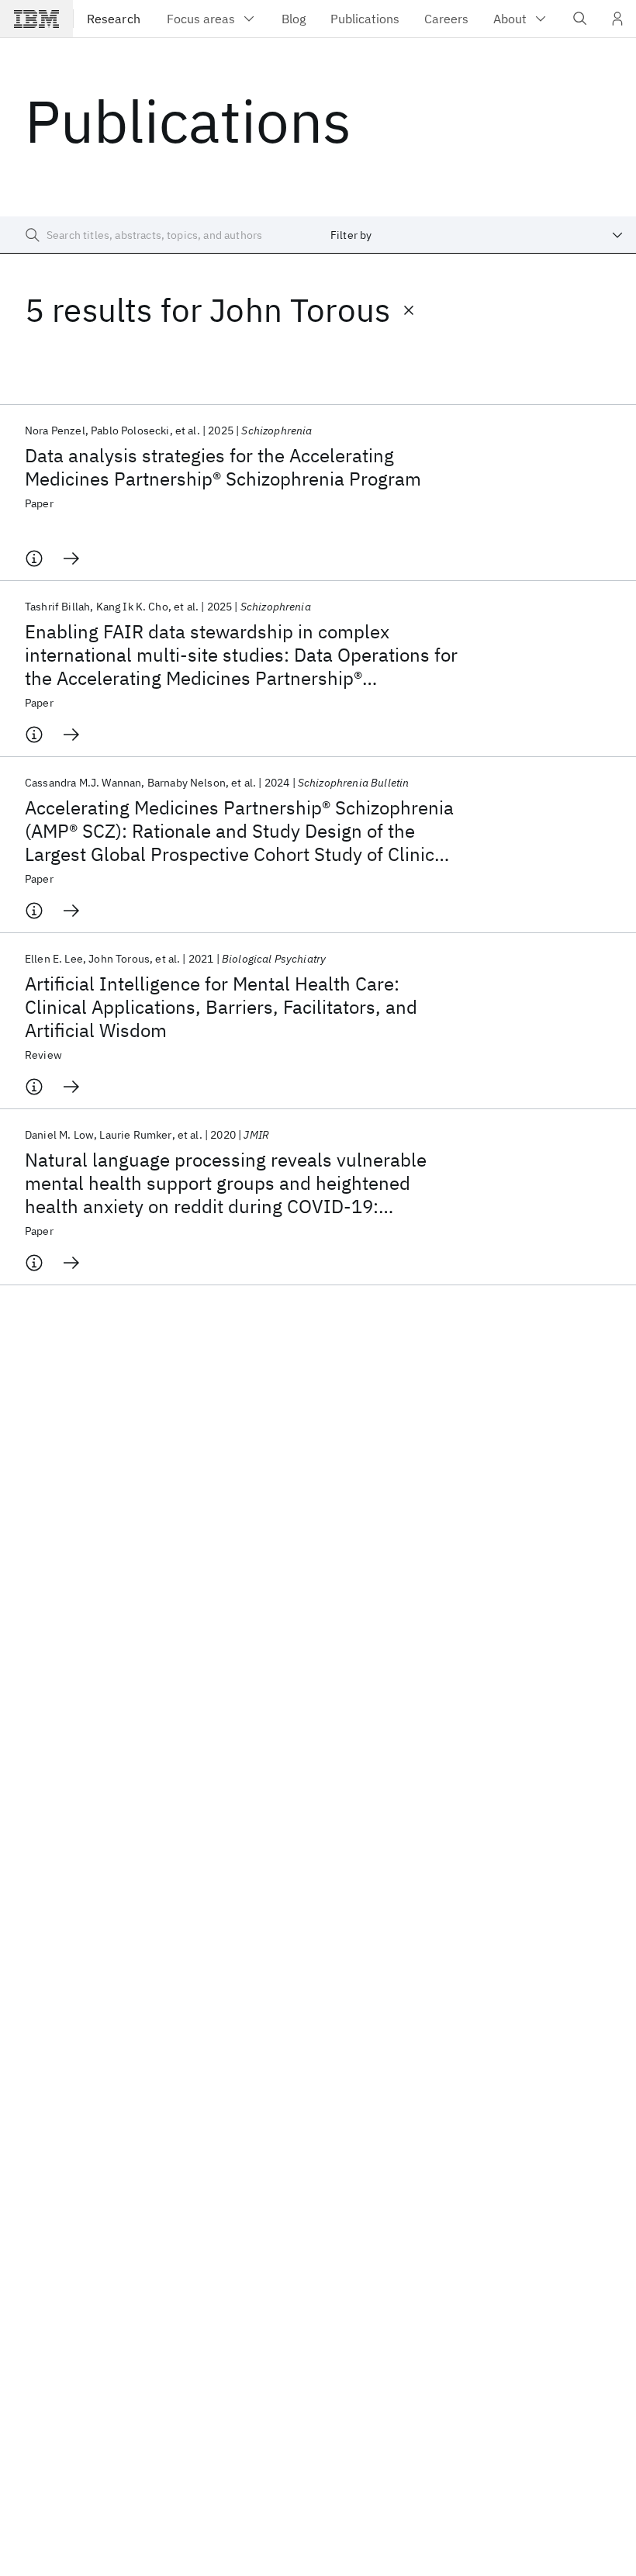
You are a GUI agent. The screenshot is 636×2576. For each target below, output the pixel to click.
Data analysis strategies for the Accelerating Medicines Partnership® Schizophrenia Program (223, 467)
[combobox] (477, 235)
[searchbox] (159, 235)
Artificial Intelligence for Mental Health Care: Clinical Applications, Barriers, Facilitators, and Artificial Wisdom (221, 1007)
